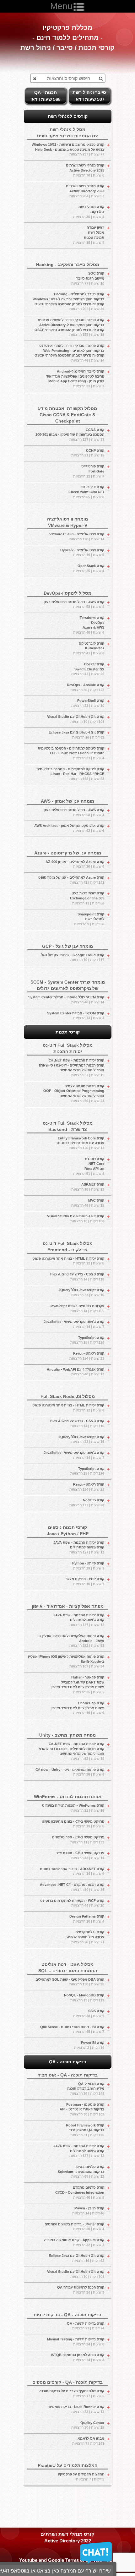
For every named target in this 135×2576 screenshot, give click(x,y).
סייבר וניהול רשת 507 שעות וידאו (89, 96)
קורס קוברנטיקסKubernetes (89, 648)
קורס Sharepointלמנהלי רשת (89, 919)
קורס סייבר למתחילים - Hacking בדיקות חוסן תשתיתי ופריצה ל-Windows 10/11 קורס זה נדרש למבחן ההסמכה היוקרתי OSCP (68, 301)
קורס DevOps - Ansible (86, 687)
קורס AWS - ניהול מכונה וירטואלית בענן (74, 604)
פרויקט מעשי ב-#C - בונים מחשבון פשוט (73, 1824)
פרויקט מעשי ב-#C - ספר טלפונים (78, 1840)
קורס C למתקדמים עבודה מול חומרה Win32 (85, 1937)
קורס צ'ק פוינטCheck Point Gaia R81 (86, 492)
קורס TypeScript (87, 1340)
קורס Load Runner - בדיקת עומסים (76, 2409)
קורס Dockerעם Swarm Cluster (88, 669)
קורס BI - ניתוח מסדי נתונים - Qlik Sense (72, 2029)
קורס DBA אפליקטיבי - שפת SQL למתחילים (70, 1982)
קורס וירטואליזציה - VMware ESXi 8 (77, 537)
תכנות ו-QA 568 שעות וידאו (46, 96)
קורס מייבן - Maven (88, 2211)
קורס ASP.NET (88, 1187)
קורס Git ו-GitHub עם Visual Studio (76, 719)
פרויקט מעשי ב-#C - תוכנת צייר (80, 1855)
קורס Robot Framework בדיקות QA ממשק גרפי (85, 2130)
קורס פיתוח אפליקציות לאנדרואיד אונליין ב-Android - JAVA (71, 1641)
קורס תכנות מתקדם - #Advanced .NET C (72, 1887)
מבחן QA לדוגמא (88, 2441)
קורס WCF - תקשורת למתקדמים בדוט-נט (72, 1903)
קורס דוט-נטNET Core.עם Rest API (89, 1166)
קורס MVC (88, 1203)
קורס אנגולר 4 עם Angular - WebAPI (76, 1372)
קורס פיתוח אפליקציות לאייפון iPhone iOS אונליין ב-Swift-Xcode (66, 1661)
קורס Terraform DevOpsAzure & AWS (89, 625)
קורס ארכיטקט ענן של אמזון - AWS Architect (69, 828)
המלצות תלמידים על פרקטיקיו (81, 2477)
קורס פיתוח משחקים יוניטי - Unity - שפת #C (70, 1772)
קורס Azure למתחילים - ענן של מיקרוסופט (71, 880)
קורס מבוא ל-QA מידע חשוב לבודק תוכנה (86, 2089)
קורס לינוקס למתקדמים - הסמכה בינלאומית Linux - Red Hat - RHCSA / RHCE (70, 774)
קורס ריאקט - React (87, 1356)
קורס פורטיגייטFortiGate (89, 471)
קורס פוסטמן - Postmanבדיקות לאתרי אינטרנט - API (82, 2109)
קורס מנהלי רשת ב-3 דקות (89, 212)
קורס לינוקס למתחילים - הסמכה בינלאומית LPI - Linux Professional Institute (71, 753)
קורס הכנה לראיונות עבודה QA (81, 2290)
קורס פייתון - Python (88, 1566)
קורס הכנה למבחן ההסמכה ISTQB (78, 2357)
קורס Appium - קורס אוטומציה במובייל (74, 2242)
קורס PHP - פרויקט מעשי (85, 1581)
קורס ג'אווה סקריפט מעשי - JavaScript (74, 1324)
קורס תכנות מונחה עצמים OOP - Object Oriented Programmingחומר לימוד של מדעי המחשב (74, 1093)
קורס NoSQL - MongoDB (84, 1998)
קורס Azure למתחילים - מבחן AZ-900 (75, 864)
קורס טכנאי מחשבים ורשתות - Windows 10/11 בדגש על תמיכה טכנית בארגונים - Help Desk (68, 149)
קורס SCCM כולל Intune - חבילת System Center (66, 1000)
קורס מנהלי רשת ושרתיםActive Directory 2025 (85, 170)
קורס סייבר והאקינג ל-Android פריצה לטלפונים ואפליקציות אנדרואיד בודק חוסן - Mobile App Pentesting (75, 379)
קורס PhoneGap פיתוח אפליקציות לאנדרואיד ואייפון (77, 1708)
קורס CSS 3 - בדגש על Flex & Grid (77, 1277)
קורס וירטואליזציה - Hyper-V (82, 553)
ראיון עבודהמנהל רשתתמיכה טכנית (89, 235)
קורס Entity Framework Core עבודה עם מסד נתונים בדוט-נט (80, 1143)
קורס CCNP (88, 453)
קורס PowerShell (88, 703)
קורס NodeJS (87, 1503)
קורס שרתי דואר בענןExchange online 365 (87, 898)
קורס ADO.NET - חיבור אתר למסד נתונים (72, 1871)
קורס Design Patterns (87, 1919)
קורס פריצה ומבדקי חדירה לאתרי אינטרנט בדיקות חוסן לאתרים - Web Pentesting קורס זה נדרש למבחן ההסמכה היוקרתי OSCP (69, 353)
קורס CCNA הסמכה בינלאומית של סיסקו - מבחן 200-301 (70, 435)
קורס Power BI (89, 2045)
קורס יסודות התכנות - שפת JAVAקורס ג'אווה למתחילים (79, 1547)
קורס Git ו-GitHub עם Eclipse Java (76, 735)
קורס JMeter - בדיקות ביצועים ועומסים (74, 2227)
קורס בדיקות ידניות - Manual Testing (76, 2342)
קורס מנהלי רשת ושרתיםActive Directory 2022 (85, 191)
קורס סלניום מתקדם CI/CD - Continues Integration (80, 2192)
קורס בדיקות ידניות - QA (86, 2326)
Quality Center (88, 2425)
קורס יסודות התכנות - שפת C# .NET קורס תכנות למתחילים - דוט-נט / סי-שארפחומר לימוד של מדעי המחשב (72, 1068)
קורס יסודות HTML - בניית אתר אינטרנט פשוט (68, 1261)
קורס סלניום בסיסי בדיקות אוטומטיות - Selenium (81, 2172)
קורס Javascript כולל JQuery (81, 1292)
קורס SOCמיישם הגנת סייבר (88, 278)
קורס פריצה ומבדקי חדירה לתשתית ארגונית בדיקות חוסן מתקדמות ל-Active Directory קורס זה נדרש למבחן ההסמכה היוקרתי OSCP (69, 327)
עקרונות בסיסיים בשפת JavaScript (77, 1308)
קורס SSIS (89, 2013)
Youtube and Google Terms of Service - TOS (67, 2560)
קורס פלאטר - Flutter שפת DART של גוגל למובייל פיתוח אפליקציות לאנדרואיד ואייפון (77, 1685)
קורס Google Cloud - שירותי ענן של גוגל (73, 958)
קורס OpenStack (89, 568)
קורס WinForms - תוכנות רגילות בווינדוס (73, 1808)
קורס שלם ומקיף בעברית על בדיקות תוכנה (72, 2393)
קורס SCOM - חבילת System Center (76, 1016)
